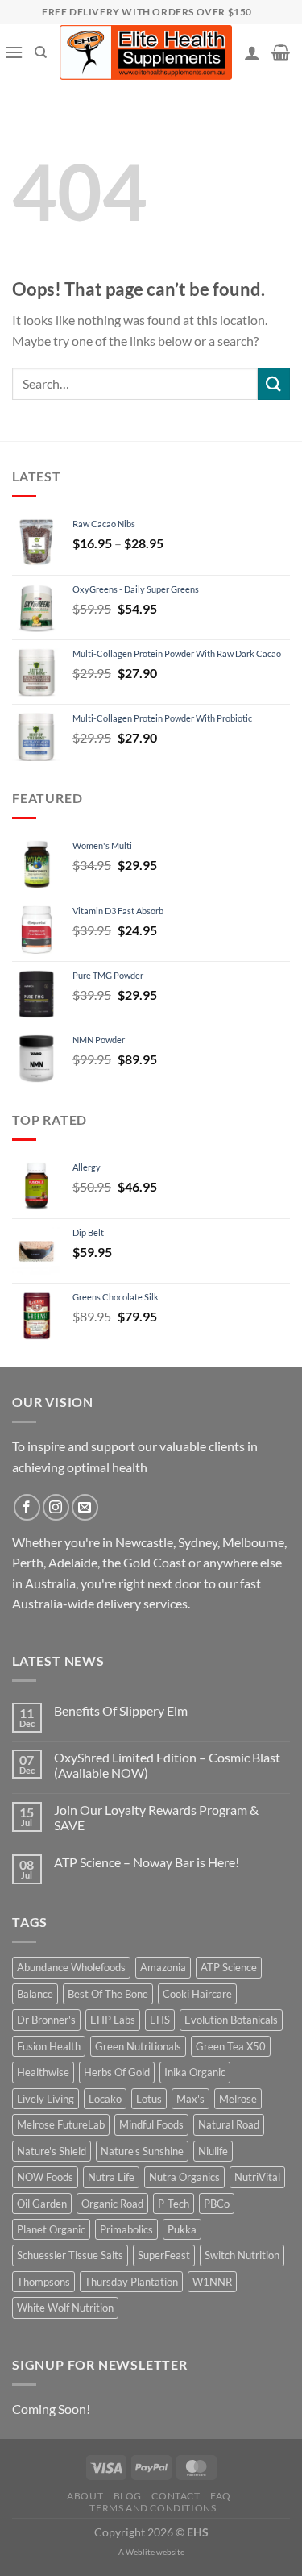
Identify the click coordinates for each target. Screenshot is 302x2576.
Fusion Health (49, 2046)
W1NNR (212, 2282)
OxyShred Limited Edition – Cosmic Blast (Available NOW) (167, 1765)
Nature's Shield (52, 2151)
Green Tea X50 (231, 2046)
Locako (105, 2099)
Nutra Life (111, 2177)
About (85, 2496)
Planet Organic (51, 2229)
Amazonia (163, 1967)
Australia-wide (53, 1603)
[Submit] (274, 383)
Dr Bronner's (46, 2020)
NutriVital (257, 2177)
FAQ (221, 2496)
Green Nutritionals (138, 2046)
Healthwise (43, 2072)
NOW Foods (45, 2177)
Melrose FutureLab (61, 2124)
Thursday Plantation (131, 2282)
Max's (190, 2099)
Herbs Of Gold (117, 2072)
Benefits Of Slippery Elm (121, 1710)
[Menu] (14, 52)
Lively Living (46, 2099)
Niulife (213, 2151)
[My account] (252, 52)
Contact (176, 2496)
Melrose (238, 2099)
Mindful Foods (151, 2124)
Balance (35, 1994)
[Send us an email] (85, 1507)
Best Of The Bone (108, 1994)
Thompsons (43, 2282)
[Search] (41, 52)
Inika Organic (195, 2072)
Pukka (182, 2229)
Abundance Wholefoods (71, 1967)
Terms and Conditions (153, 2508)
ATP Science (229, 1967)
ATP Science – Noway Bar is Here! (147, 1862)
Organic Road (112, 2204)
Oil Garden (42, 2204)
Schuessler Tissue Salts (70, 2255)
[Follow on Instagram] (56, 1507)
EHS (160, 2020)
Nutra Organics (184, 2177)
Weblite (140, 2552)
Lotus (149, 2099)
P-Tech (174, 2204)
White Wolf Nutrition (65, 2308)
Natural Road (229, 2124)
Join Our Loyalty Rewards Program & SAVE (156, 1817)
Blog (128, 2496)
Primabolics (126, 2229)
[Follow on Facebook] (27, 1507)
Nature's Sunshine (142, 2151)
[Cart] (281, 52)
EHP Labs (113, 2020)
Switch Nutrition (242, 2255)
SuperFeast (164, 2255)
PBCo (217, 2204)
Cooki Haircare (197, 1994)
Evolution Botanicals (231, 2020)
